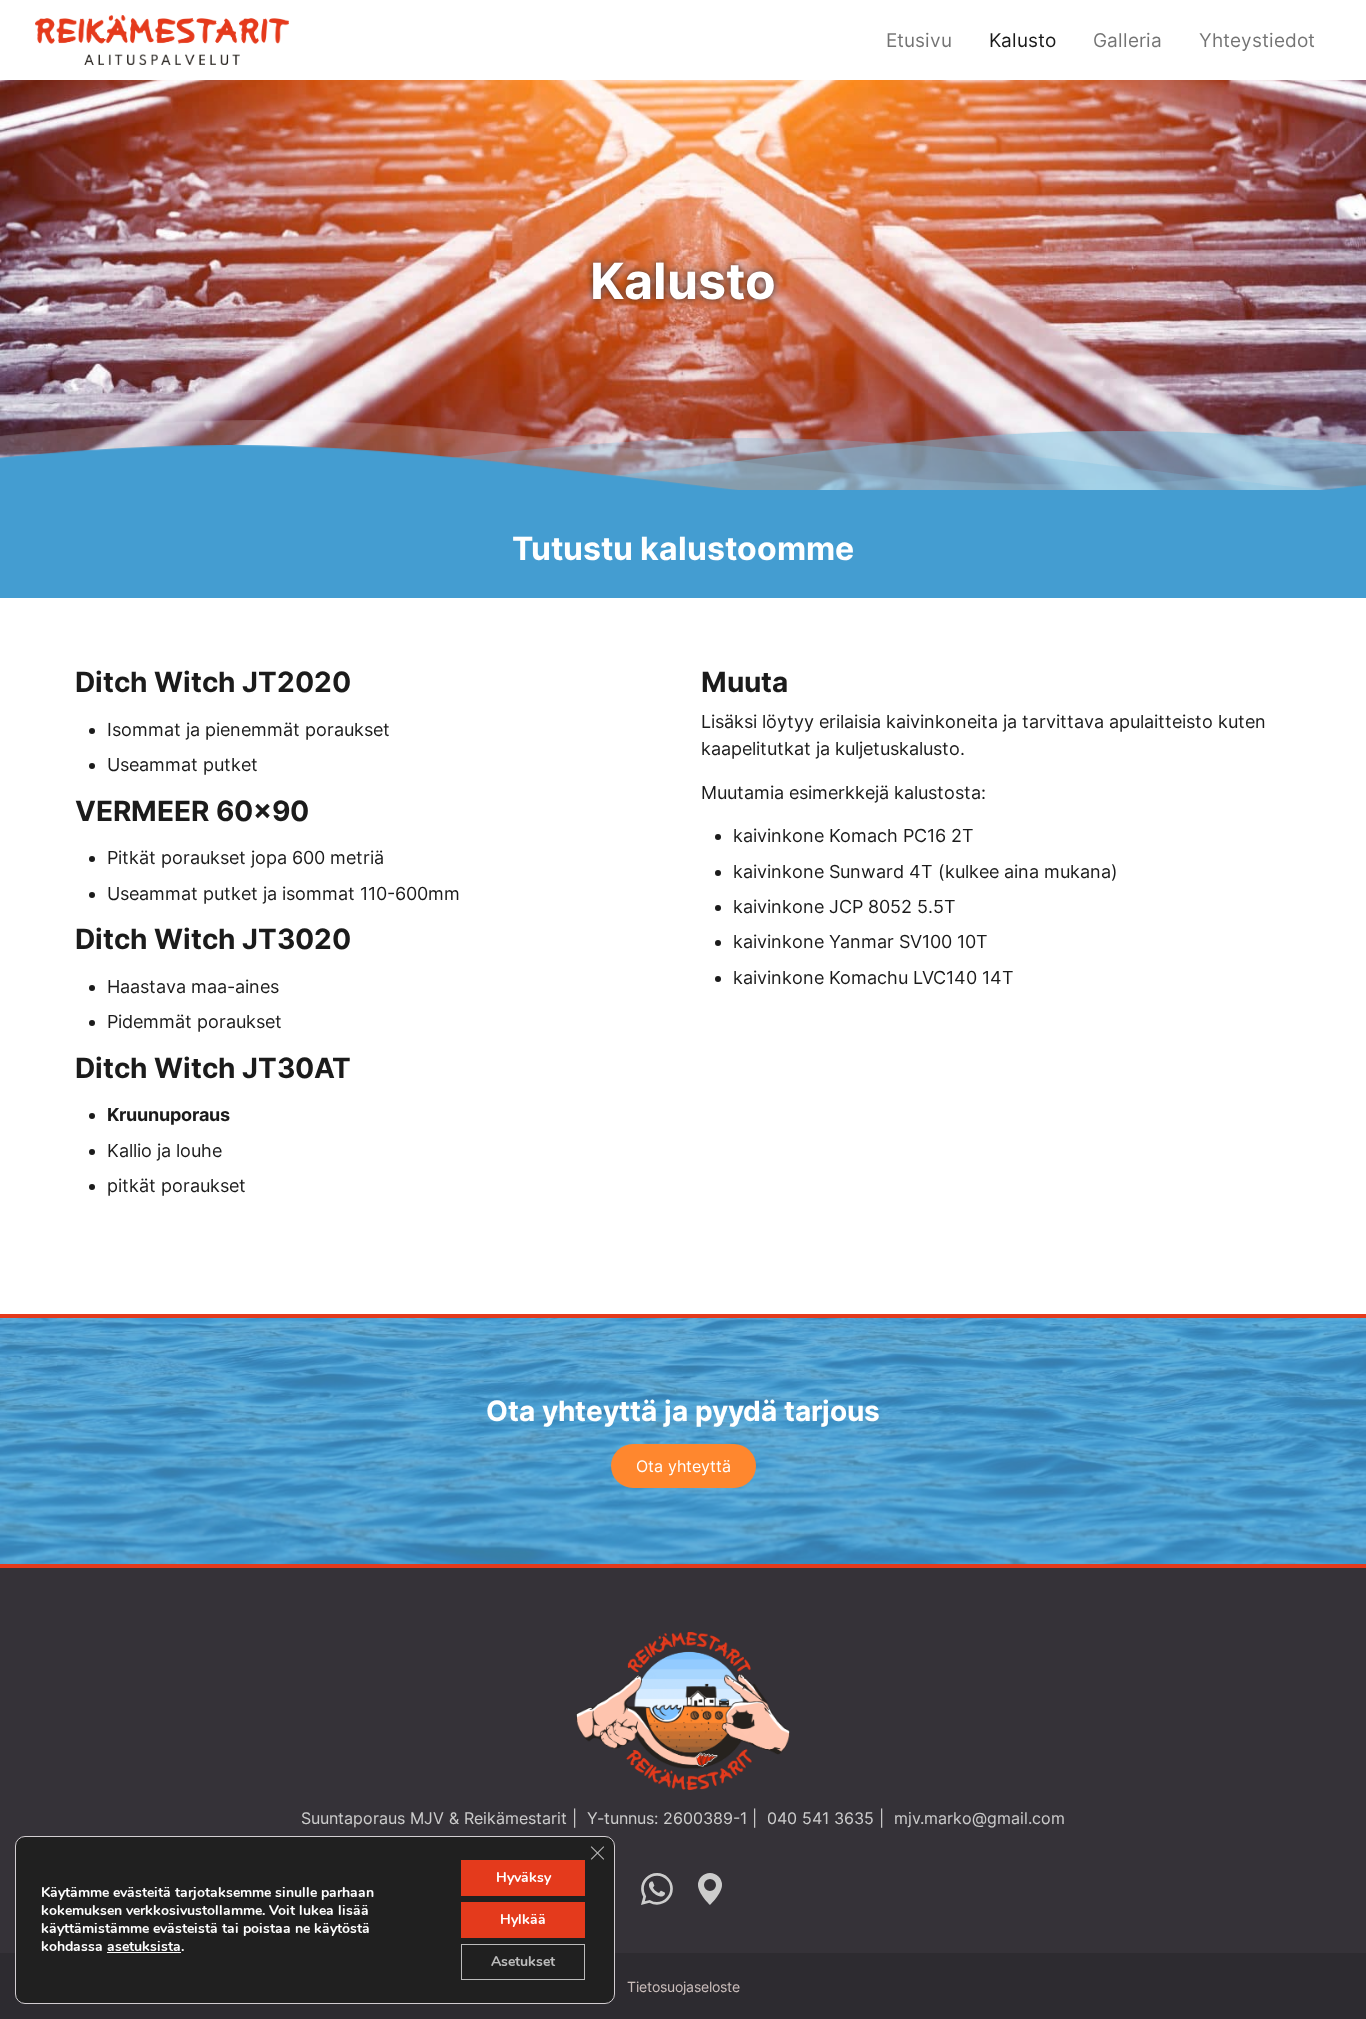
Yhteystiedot (1257, 40)
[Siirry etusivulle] (162, 37)
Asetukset (523, 1961)
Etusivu (919, 40)
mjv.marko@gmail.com (979, 1818)
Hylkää (523, 1919)
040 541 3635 (820, 1818)
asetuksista (144, 1947)
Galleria (1127, 40)
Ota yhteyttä (683, 1466)
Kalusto (1022, 40)
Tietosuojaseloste (683, 1987)
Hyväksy (523, 1877)
